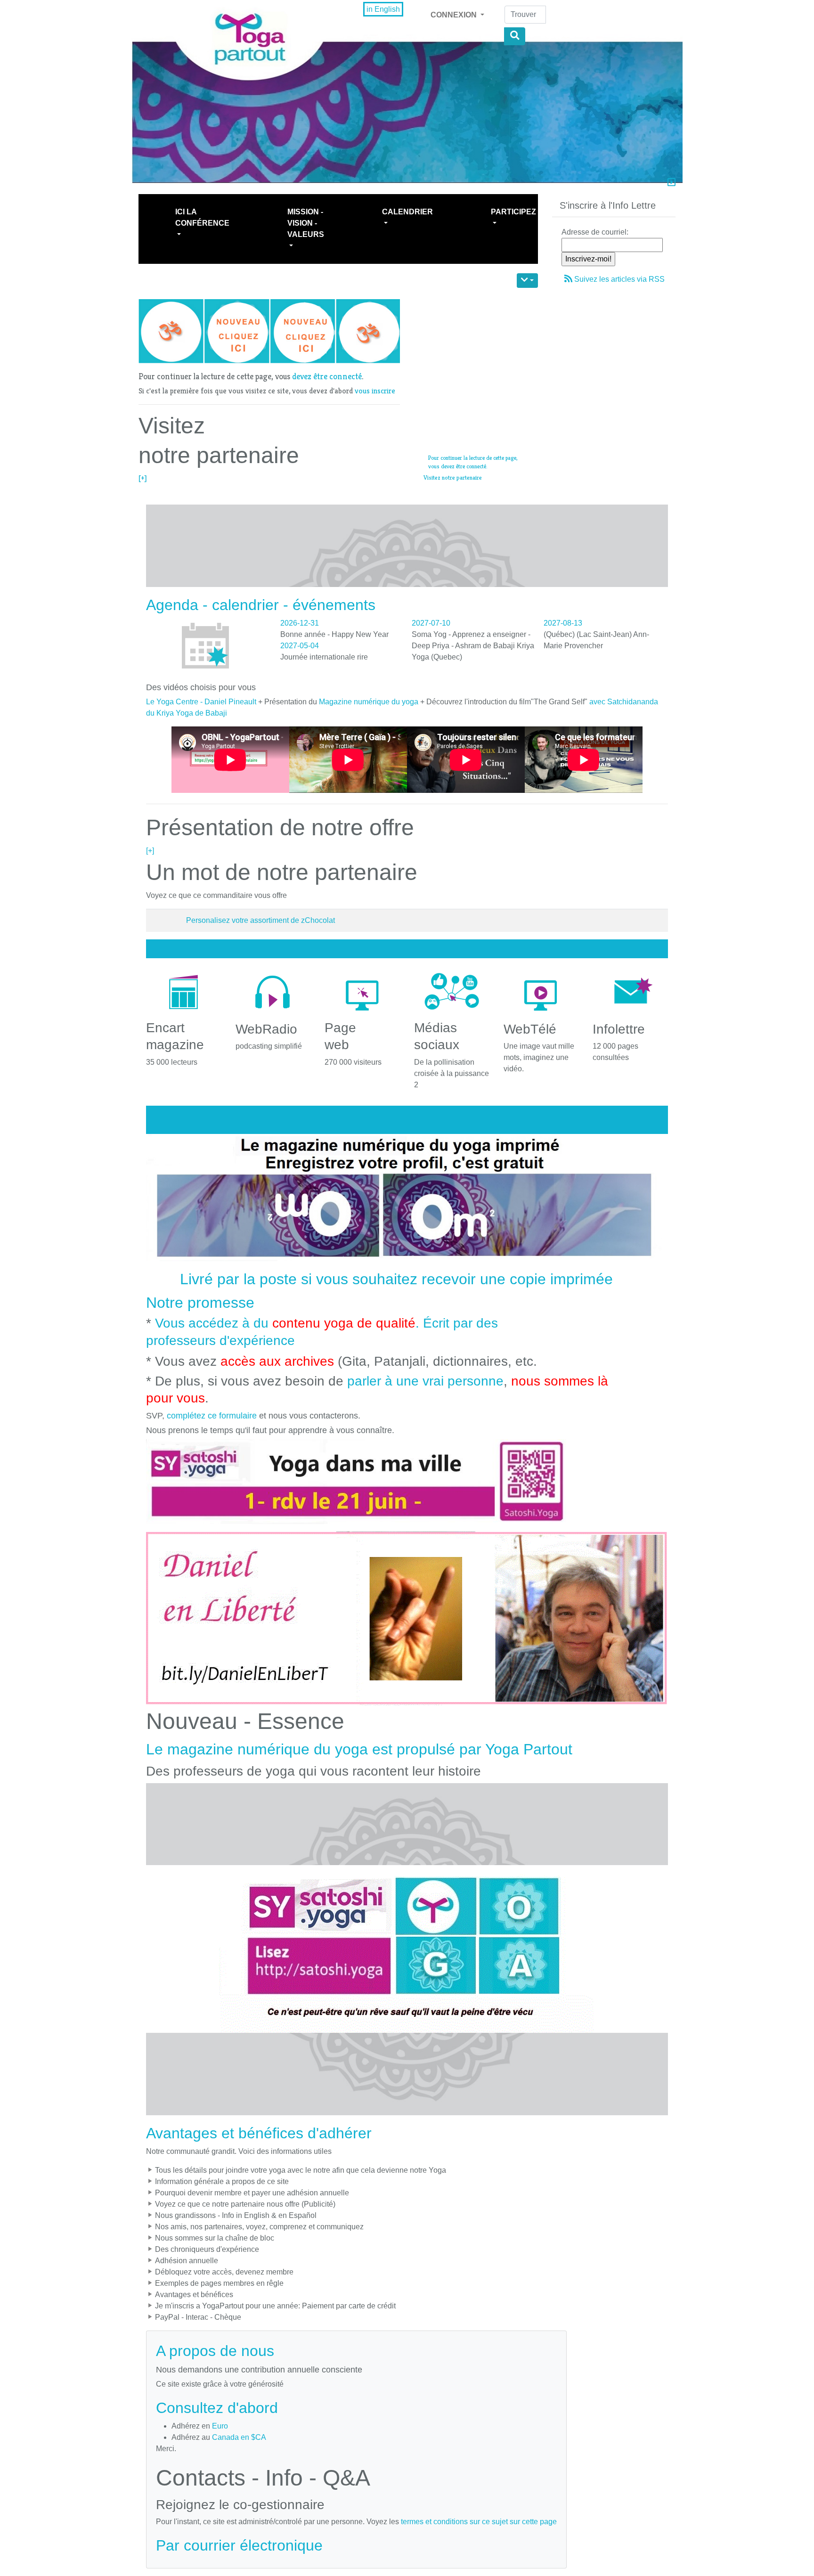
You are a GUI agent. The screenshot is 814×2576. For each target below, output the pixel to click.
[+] (143, 478)
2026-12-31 (300, 623)
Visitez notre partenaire (453, 477)
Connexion (455, 15)
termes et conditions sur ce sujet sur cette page (479, 2522)
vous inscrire (375, 391)
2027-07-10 (431, 623)
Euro (220, 2426)
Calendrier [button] (407, 212)
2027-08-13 (563, 623)
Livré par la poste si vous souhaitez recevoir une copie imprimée (396, 1279)
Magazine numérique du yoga (369, 702)
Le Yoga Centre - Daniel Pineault (201, 702)
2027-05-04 (300, 646)
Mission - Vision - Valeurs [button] (306, 223)
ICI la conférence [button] (202, 217)
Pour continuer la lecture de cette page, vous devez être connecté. (473, 462)
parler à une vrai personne (425, 1381)
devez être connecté (327, 376)
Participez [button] (513, 212)
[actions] (527, 281)
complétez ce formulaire (212, 1416)
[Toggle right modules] (672, 183)
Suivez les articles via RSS (619, 279)
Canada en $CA (239, 2437)
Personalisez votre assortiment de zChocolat (260, 920)
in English (383, 9)
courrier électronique (253, 2545)
